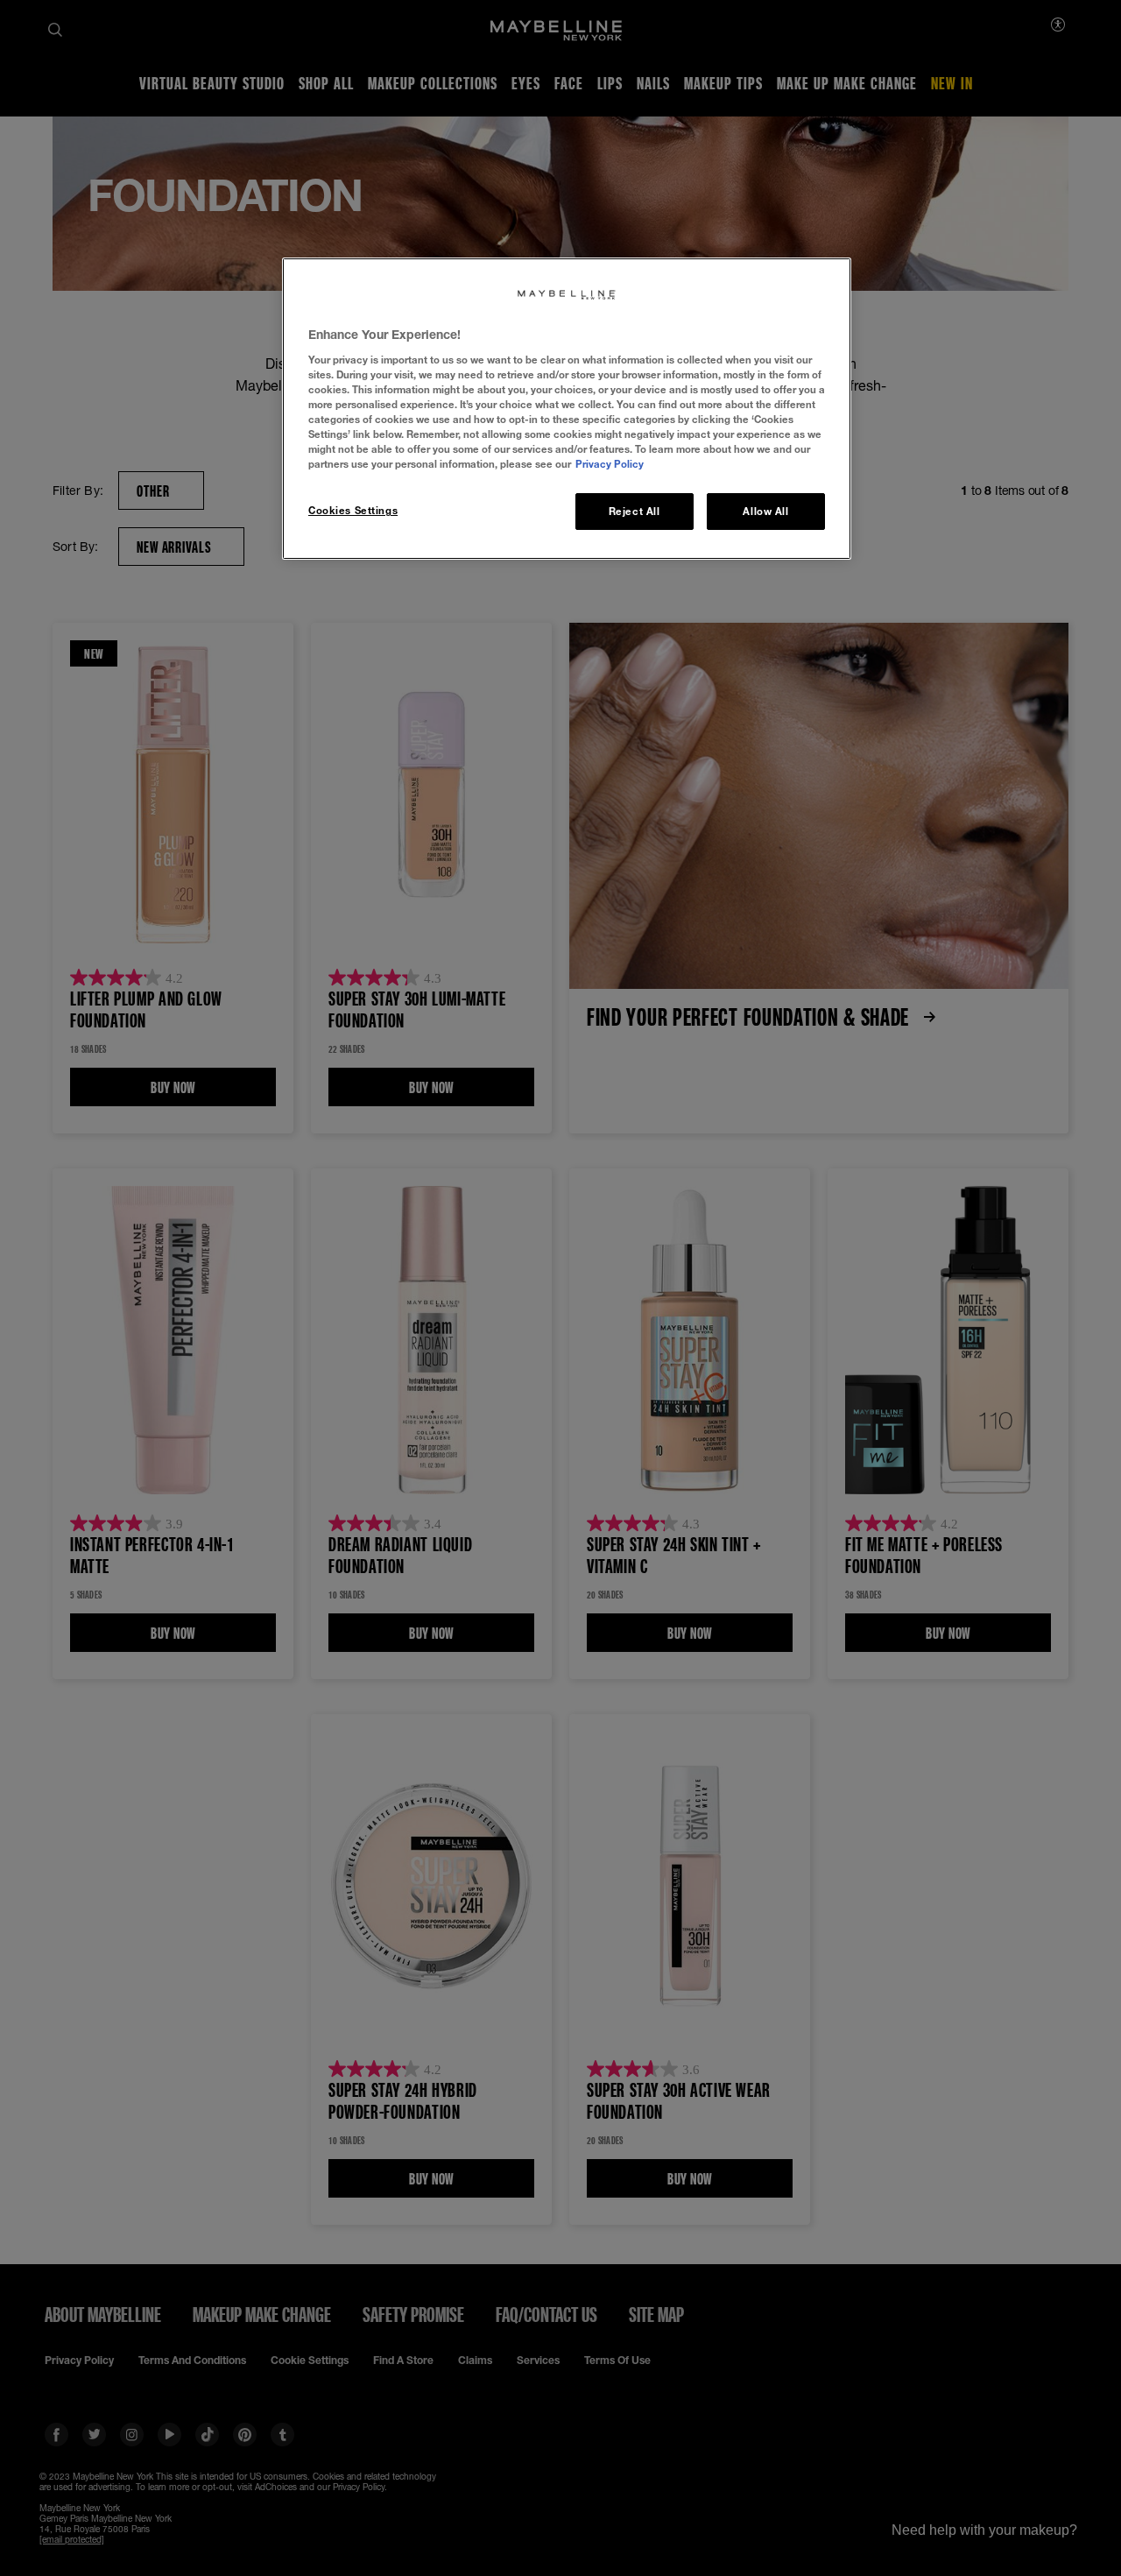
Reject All (635, 511)
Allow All (765, 511)
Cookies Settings (353, 510)
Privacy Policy (610, 464)
